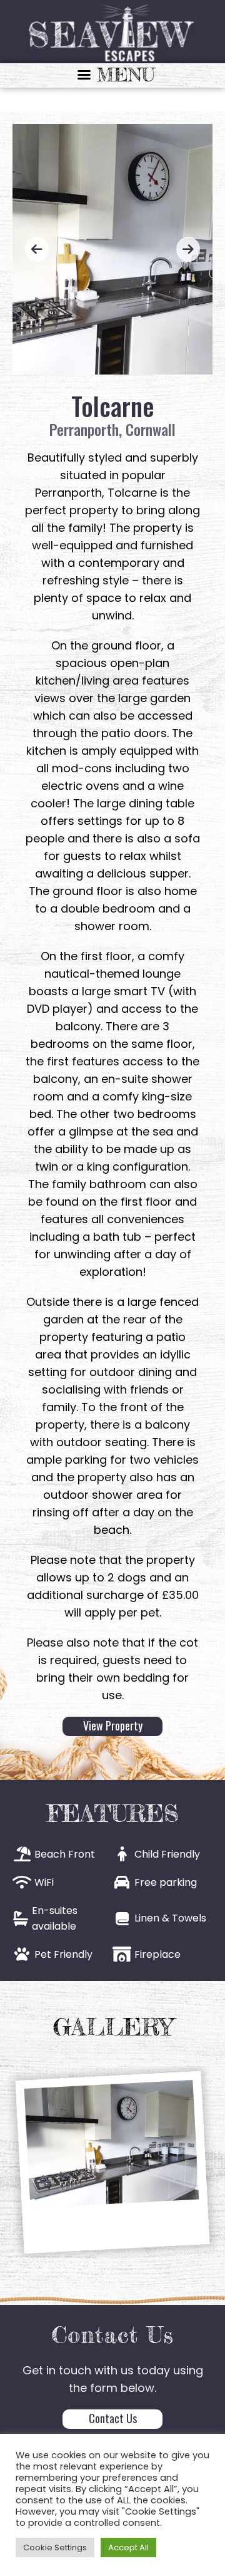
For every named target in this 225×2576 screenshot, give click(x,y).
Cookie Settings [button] (55, 2548)
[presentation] (37, 249)
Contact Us (113, 2418)
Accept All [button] (128, 2548)
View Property (113, 1725)
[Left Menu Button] (112, 75)
